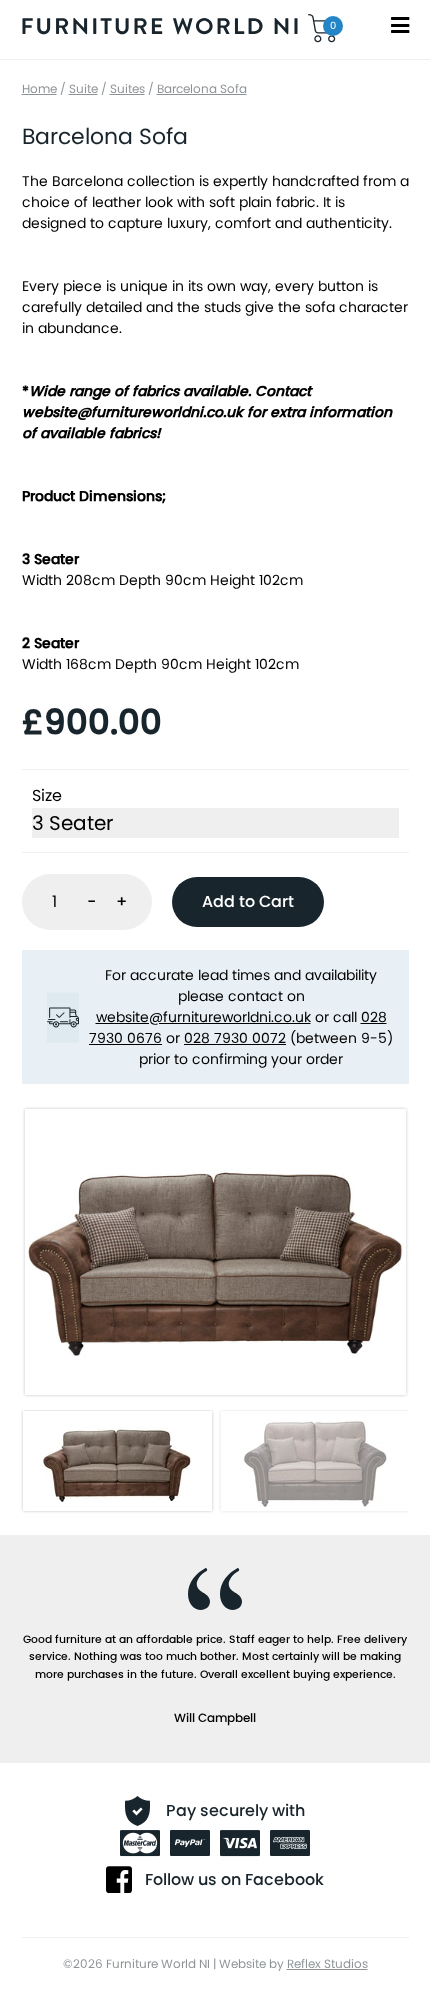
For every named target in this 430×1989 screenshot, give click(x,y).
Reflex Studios (327, 1963)
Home (39, 88)
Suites (127, 88)
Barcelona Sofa (202, 88)
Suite (83, 88)
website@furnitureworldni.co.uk (203, 1017)
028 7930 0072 (235, 1038)
